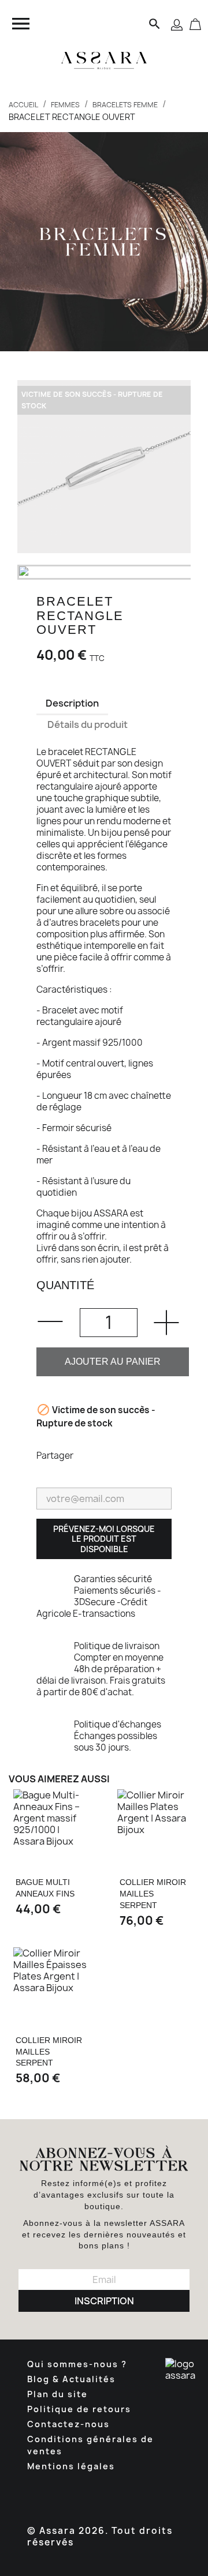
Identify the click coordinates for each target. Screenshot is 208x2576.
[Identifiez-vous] (177, 24)
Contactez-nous (68, 2424)
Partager (90, 1455)
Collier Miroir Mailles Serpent (153, 1894)
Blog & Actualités (71, 2379)
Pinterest (148, 1455)
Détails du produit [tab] (88, 724)
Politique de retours (79, 2409)
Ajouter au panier (113, 1362)
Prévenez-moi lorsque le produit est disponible (104, 1539)
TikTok (146, 2495)
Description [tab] (72, 703)
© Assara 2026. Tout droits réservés (100, 2536)
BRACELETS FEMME (104, 242)
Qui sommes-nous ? (77, 2364)
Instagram (114, 2495)
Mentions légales (71, 2466)
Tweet (119, 1455)
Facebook (51, 2495)
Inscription (104, 2301)
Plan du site (57, 2394)
